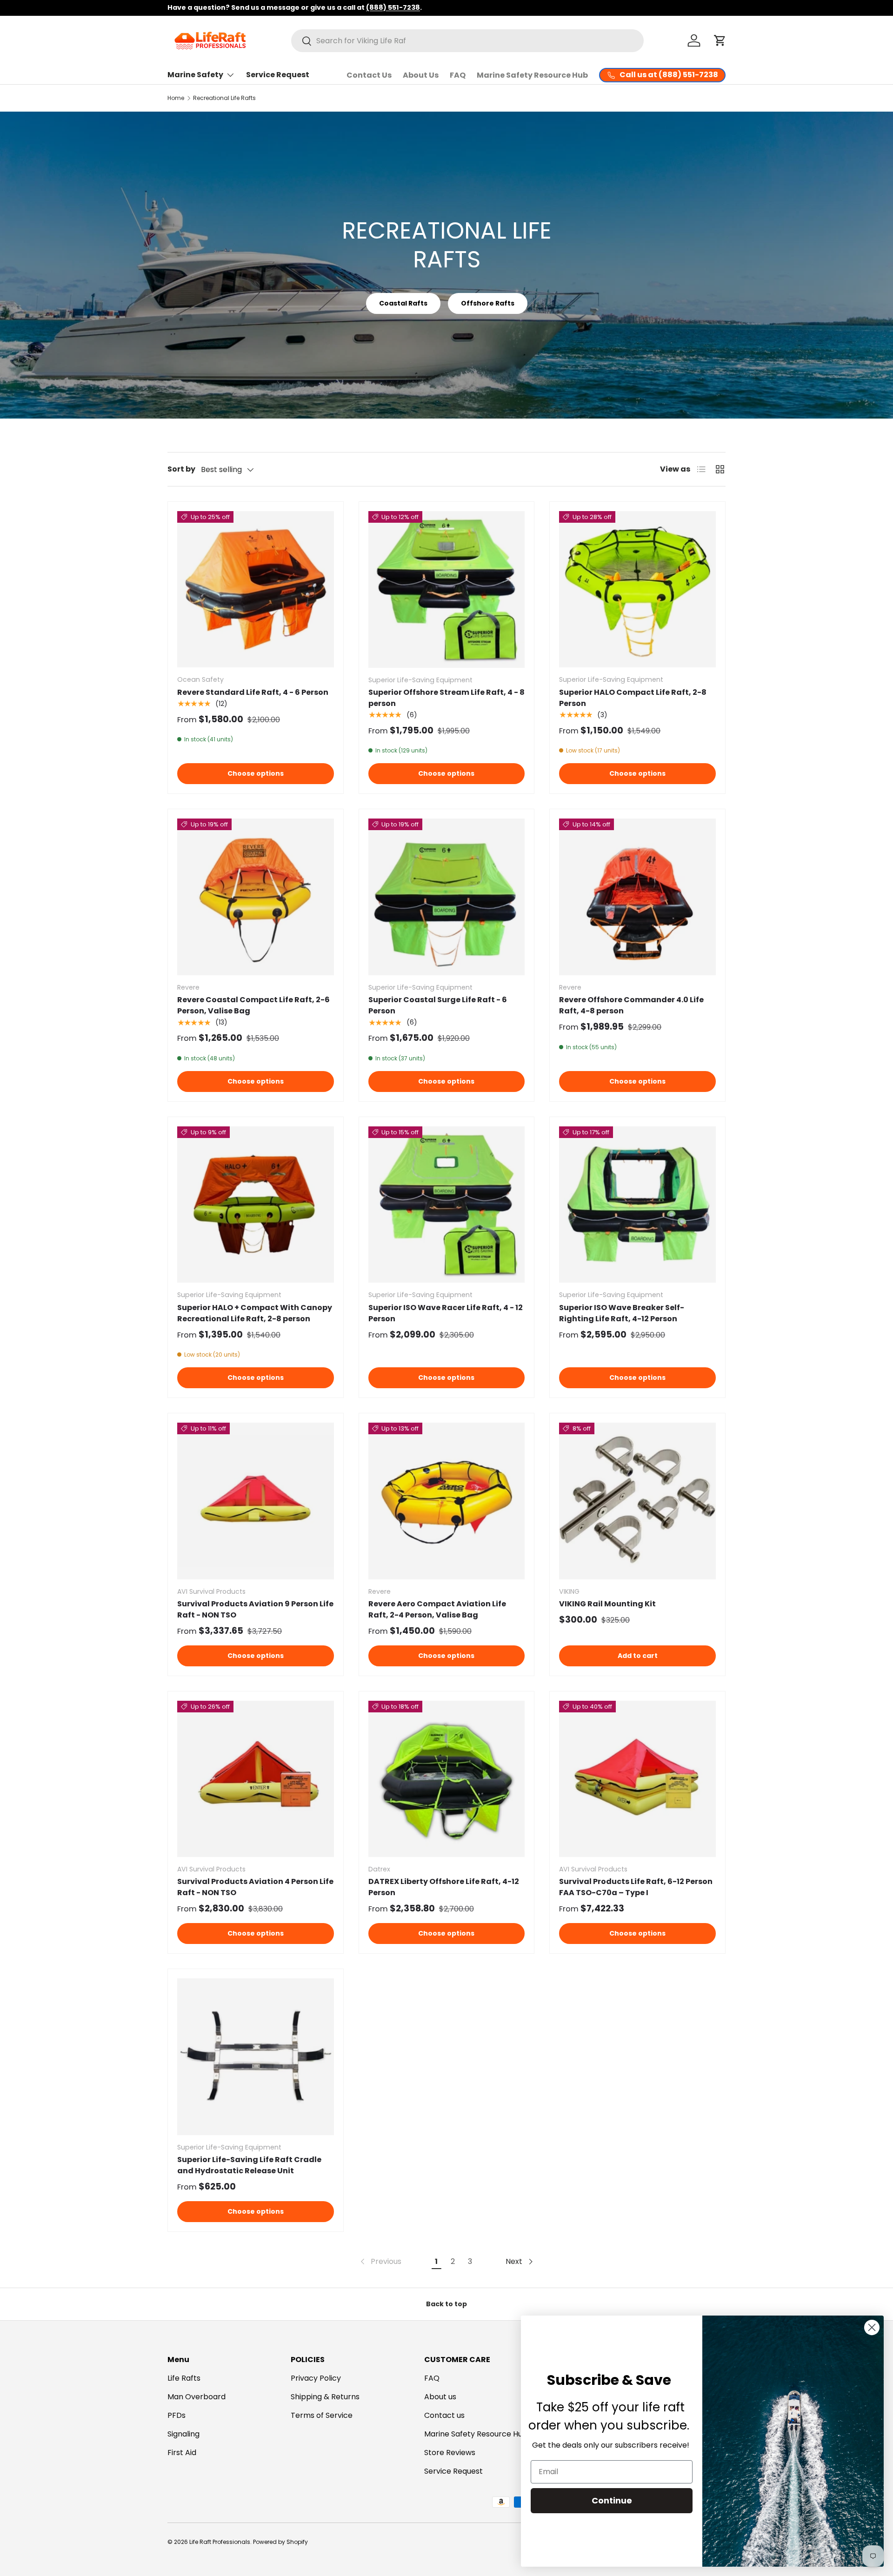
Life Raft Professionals (220, 2542)
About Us (421, 75)
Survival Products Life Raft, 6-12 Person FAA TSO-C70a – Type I (636, 1887)
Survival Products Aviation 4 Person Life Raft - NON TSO (255, 1887)
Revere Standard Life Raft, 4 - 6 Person (253, 692)
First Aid (182, 2453)
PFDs (177, 2415)
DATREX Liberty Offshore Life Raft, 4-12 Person (444, 1887)
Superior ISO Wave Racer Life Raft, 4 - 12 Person (446, 1313)
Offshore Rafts (488, 303)
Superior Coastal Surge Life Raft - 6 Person (438, 1005)
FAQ (458, 75)
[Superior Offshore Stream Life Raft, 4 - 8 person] (447, 589)
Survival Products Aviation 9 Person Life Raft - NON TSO (255, 1609)
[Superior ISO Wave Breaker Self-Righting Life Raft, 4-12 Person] (637, 1205)
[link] (380, 2262)
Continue (612, 2500)
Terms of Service (322, 2415)
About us (440, 2397)
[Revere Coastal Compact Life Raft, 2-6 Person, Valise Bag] (256, 897)
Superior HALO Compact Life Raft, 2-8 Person (633, 698)
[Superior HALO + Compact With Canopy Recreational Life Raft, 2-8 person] (256, 1205)
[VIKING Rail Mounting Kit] (637, 1501)
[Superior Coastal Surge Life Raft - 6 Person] (447, 897)
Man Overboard (197, 2397)
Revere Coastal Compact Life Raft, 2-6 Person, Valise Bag (253, 1005)
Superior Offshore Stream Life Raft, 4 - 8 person (446, 698)
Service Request (278, 75)
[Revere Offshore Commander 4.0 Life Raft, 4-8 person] (637, 897)
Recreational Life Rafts (224, 98)
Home (176, 98)
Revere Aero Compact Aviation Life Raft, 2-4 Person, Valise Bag (437, 1609)
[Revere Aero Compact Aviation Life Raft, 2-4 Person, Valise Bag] (447, 1501)
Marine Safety (195, 75)
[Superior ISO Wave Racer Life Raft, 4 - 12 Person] (447, 1205)
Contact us (444, 2415)
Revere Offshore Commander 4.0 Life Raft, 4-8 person (631, 1005)
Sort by (181, 469)
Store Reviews (450, 2453)
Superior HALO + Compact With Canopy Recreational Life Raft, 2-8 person (255, 1313)
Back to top (446, 2304)
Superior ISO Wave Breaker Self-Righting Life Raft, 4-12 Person (622, 1313)
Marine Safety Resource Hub (532, 75)
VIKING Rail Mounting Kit (607, 1604)
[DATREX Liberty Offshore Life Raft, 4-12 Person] (447, 1779)
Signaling (183, 2434)
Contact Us (369, 75)
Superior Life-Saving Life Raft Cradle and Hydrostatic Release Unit (249, 2165)
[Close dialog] (872, 2327)
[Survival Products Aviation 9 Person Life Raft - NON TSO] (256, 1501)
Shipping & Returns (325, 2397)
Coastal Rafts (403, 303)
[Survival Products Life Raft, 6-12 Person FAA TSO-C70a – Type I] (637, 1779)
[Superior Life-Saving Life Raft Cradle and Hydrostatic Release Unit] (256, 2057)
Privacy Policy (316, 2378)
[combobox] (467, 41)
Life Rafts (184, 2378)
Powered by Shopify (280, 2542)
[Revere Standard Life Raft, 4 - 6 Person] (256, 589)
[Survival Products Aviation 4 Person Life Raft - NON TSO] (256, 1779)
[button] (720, 40)
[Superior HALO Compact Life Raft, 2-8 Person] (637, 589)
